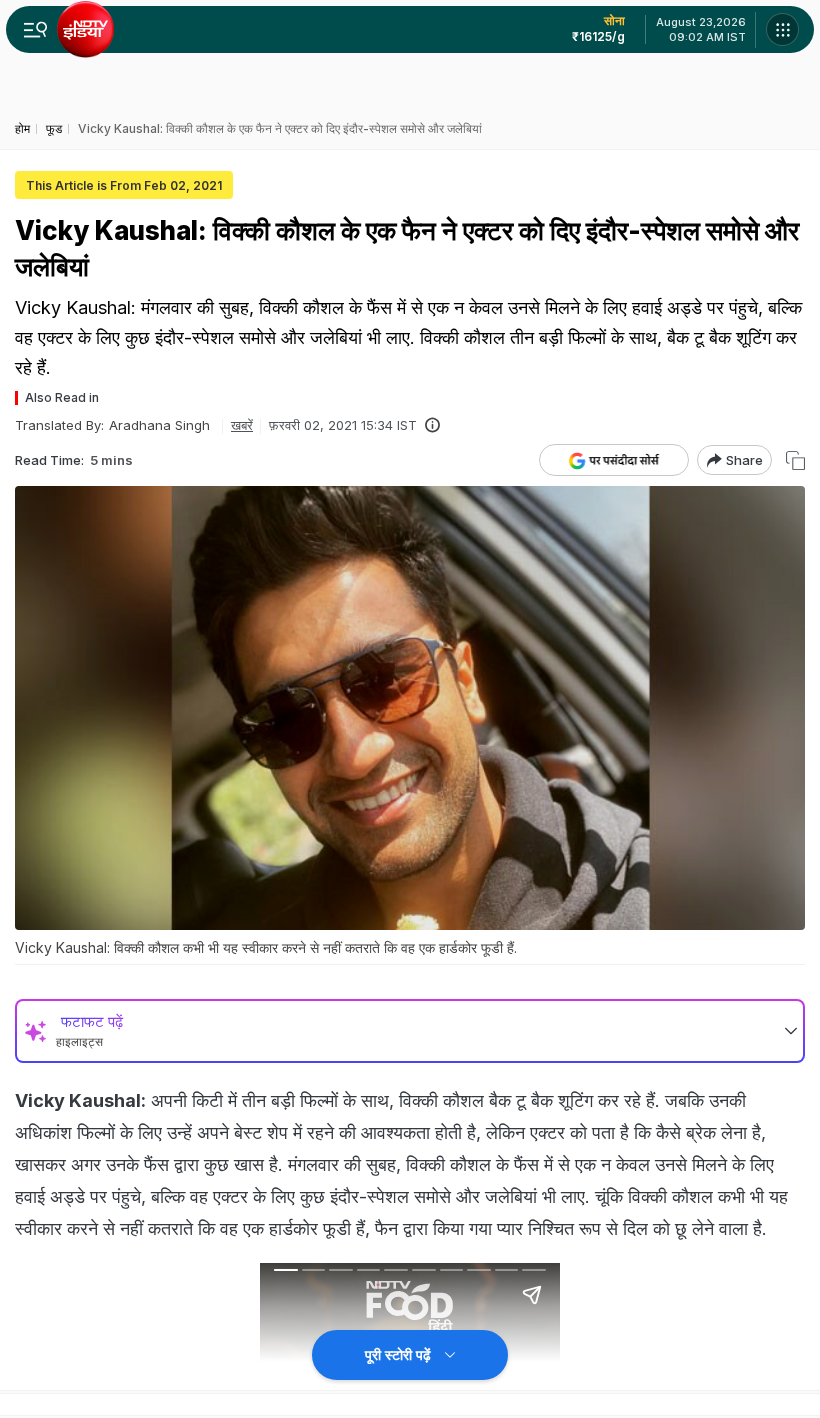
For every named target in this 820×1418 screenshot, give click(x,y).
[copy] (795, 460)
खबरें (242, 425)
